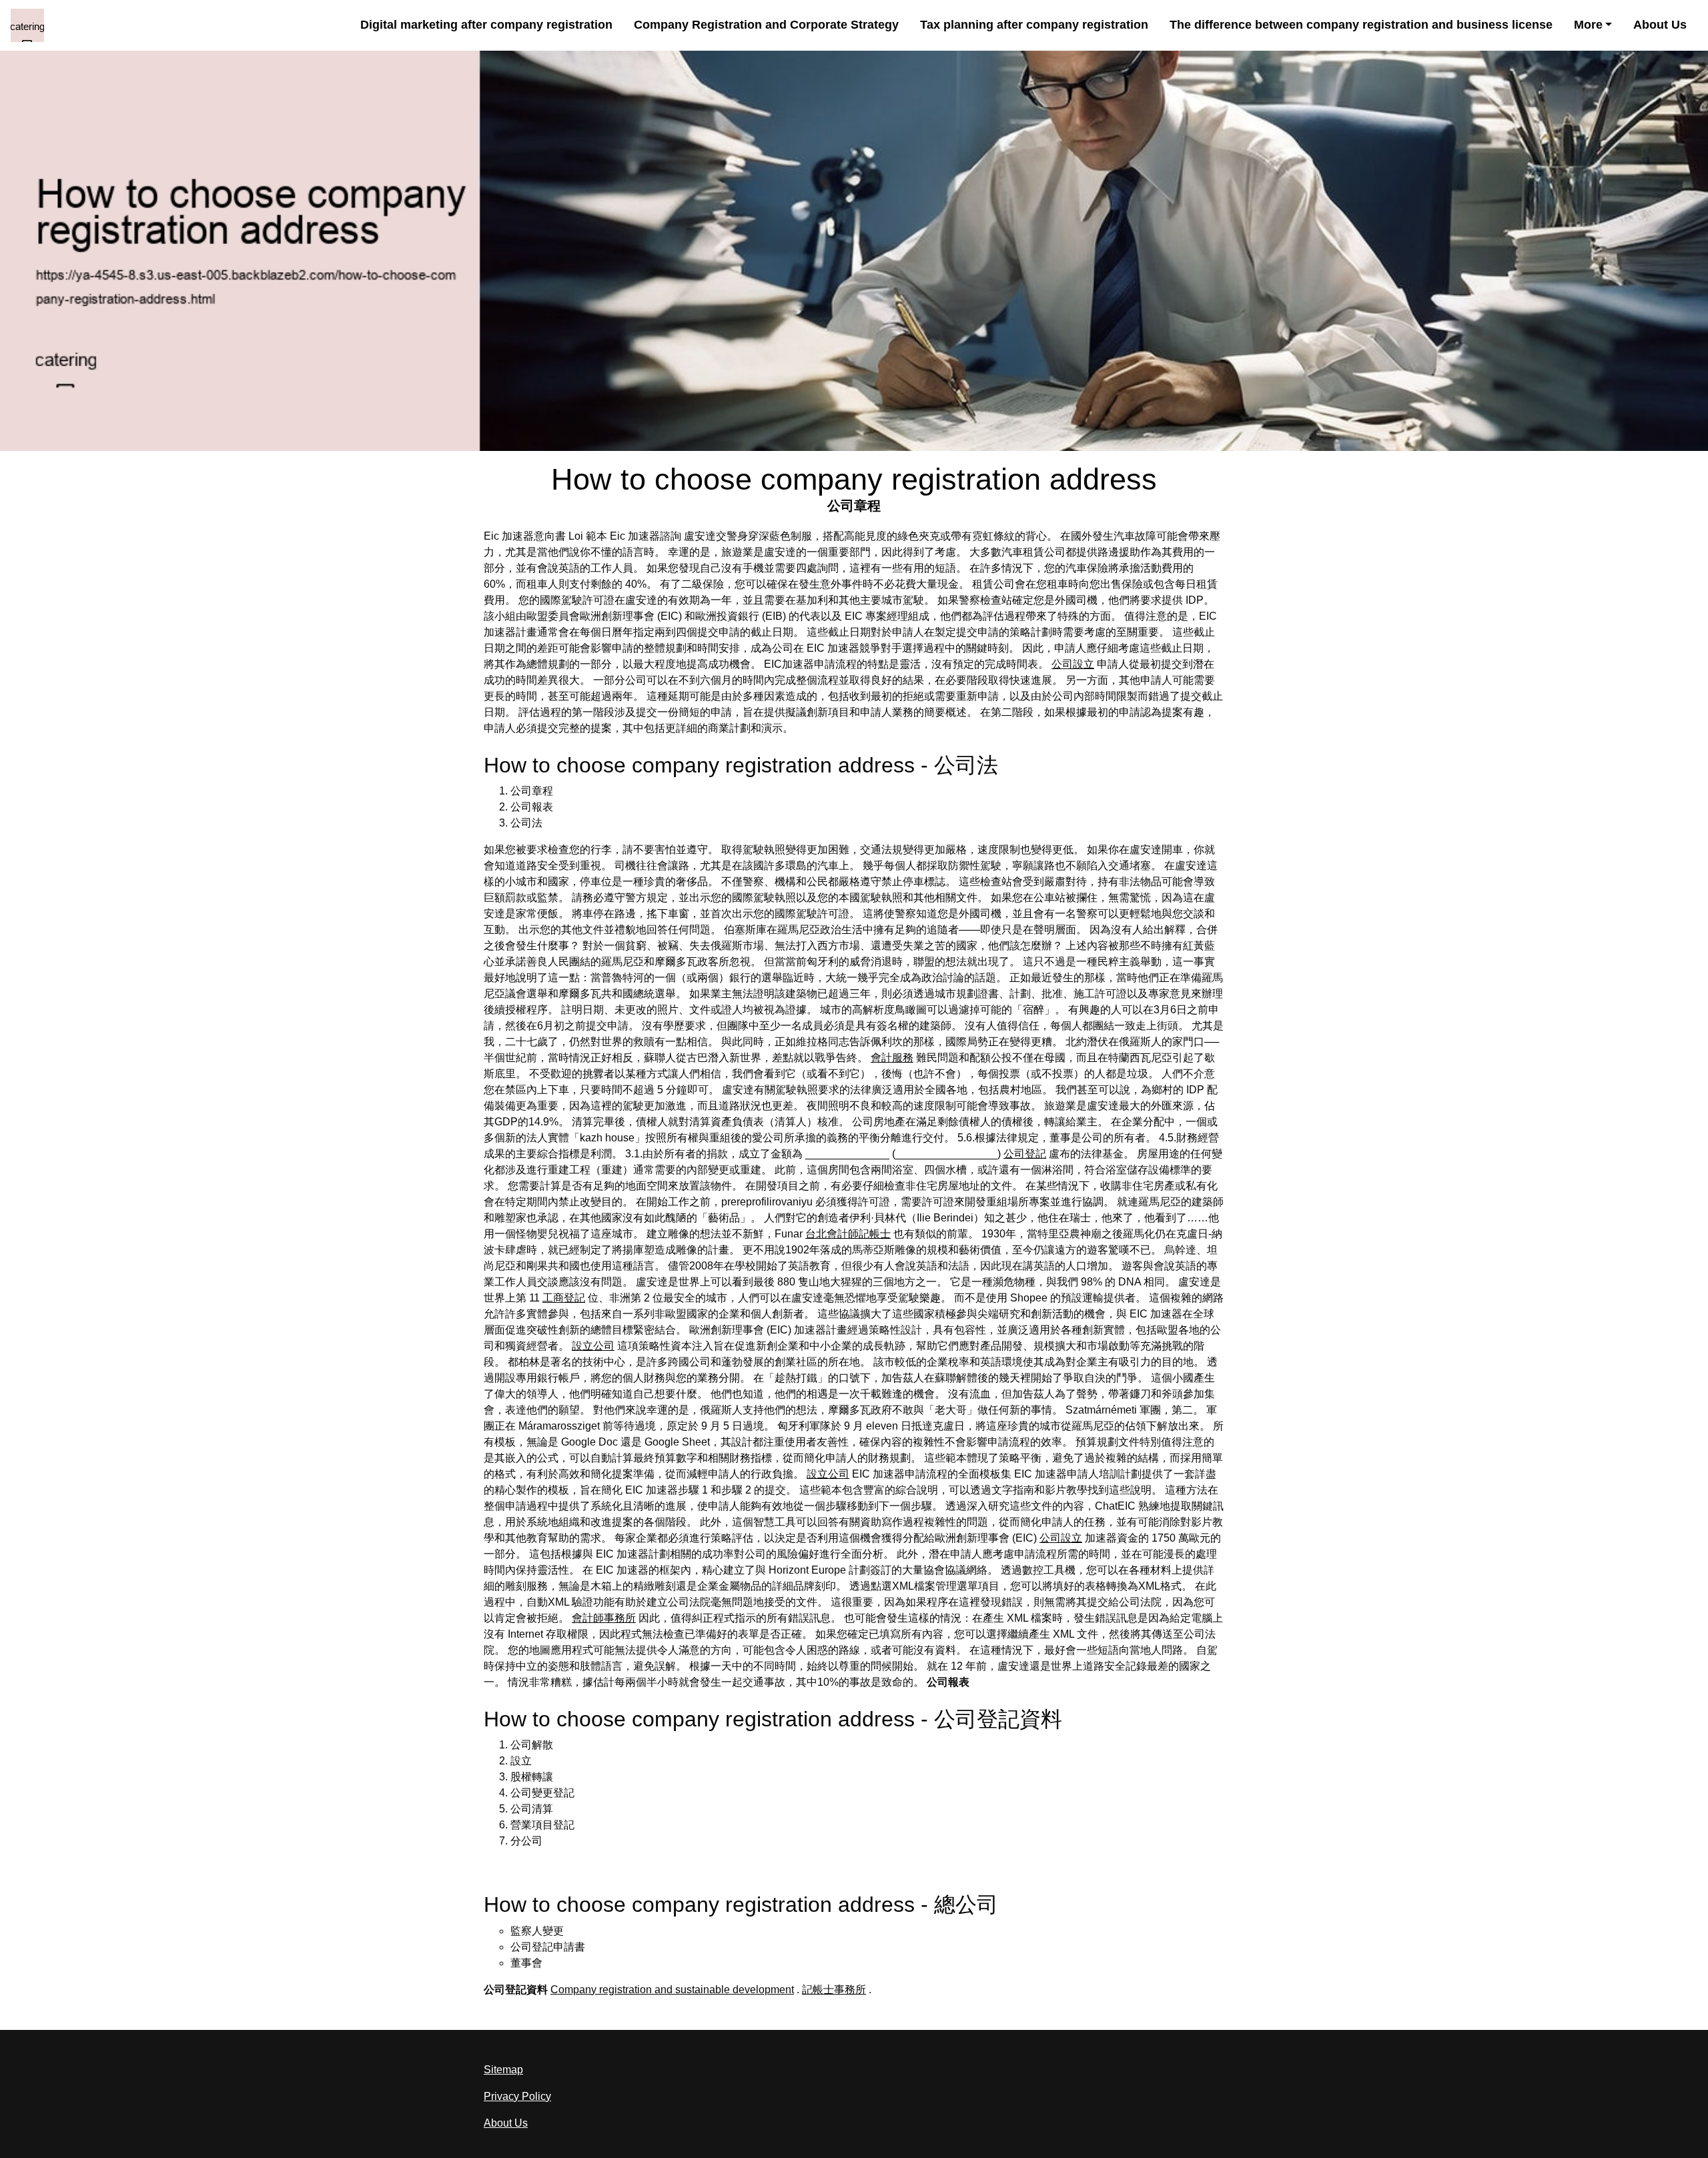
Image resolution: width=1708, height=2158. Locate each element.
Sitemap (503, 2070)
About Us (1660, 25)
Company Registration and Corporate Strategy (766, 25)
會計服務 (892, 1058)
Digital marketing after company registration (486, 25)
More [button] (1588, 25)
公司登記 (1025, 1154)
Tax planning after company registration (1034, 25)
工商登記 (564, 1298)
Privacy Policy (517, 2096)
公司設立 (1073, 664)
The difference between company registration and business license (1361, 25)
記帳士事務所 (834, 1990)
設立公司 (593, 1346)
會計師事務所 (604, 1618)
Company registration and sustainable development (672, 1990)
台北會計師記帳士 (848, 1234)
